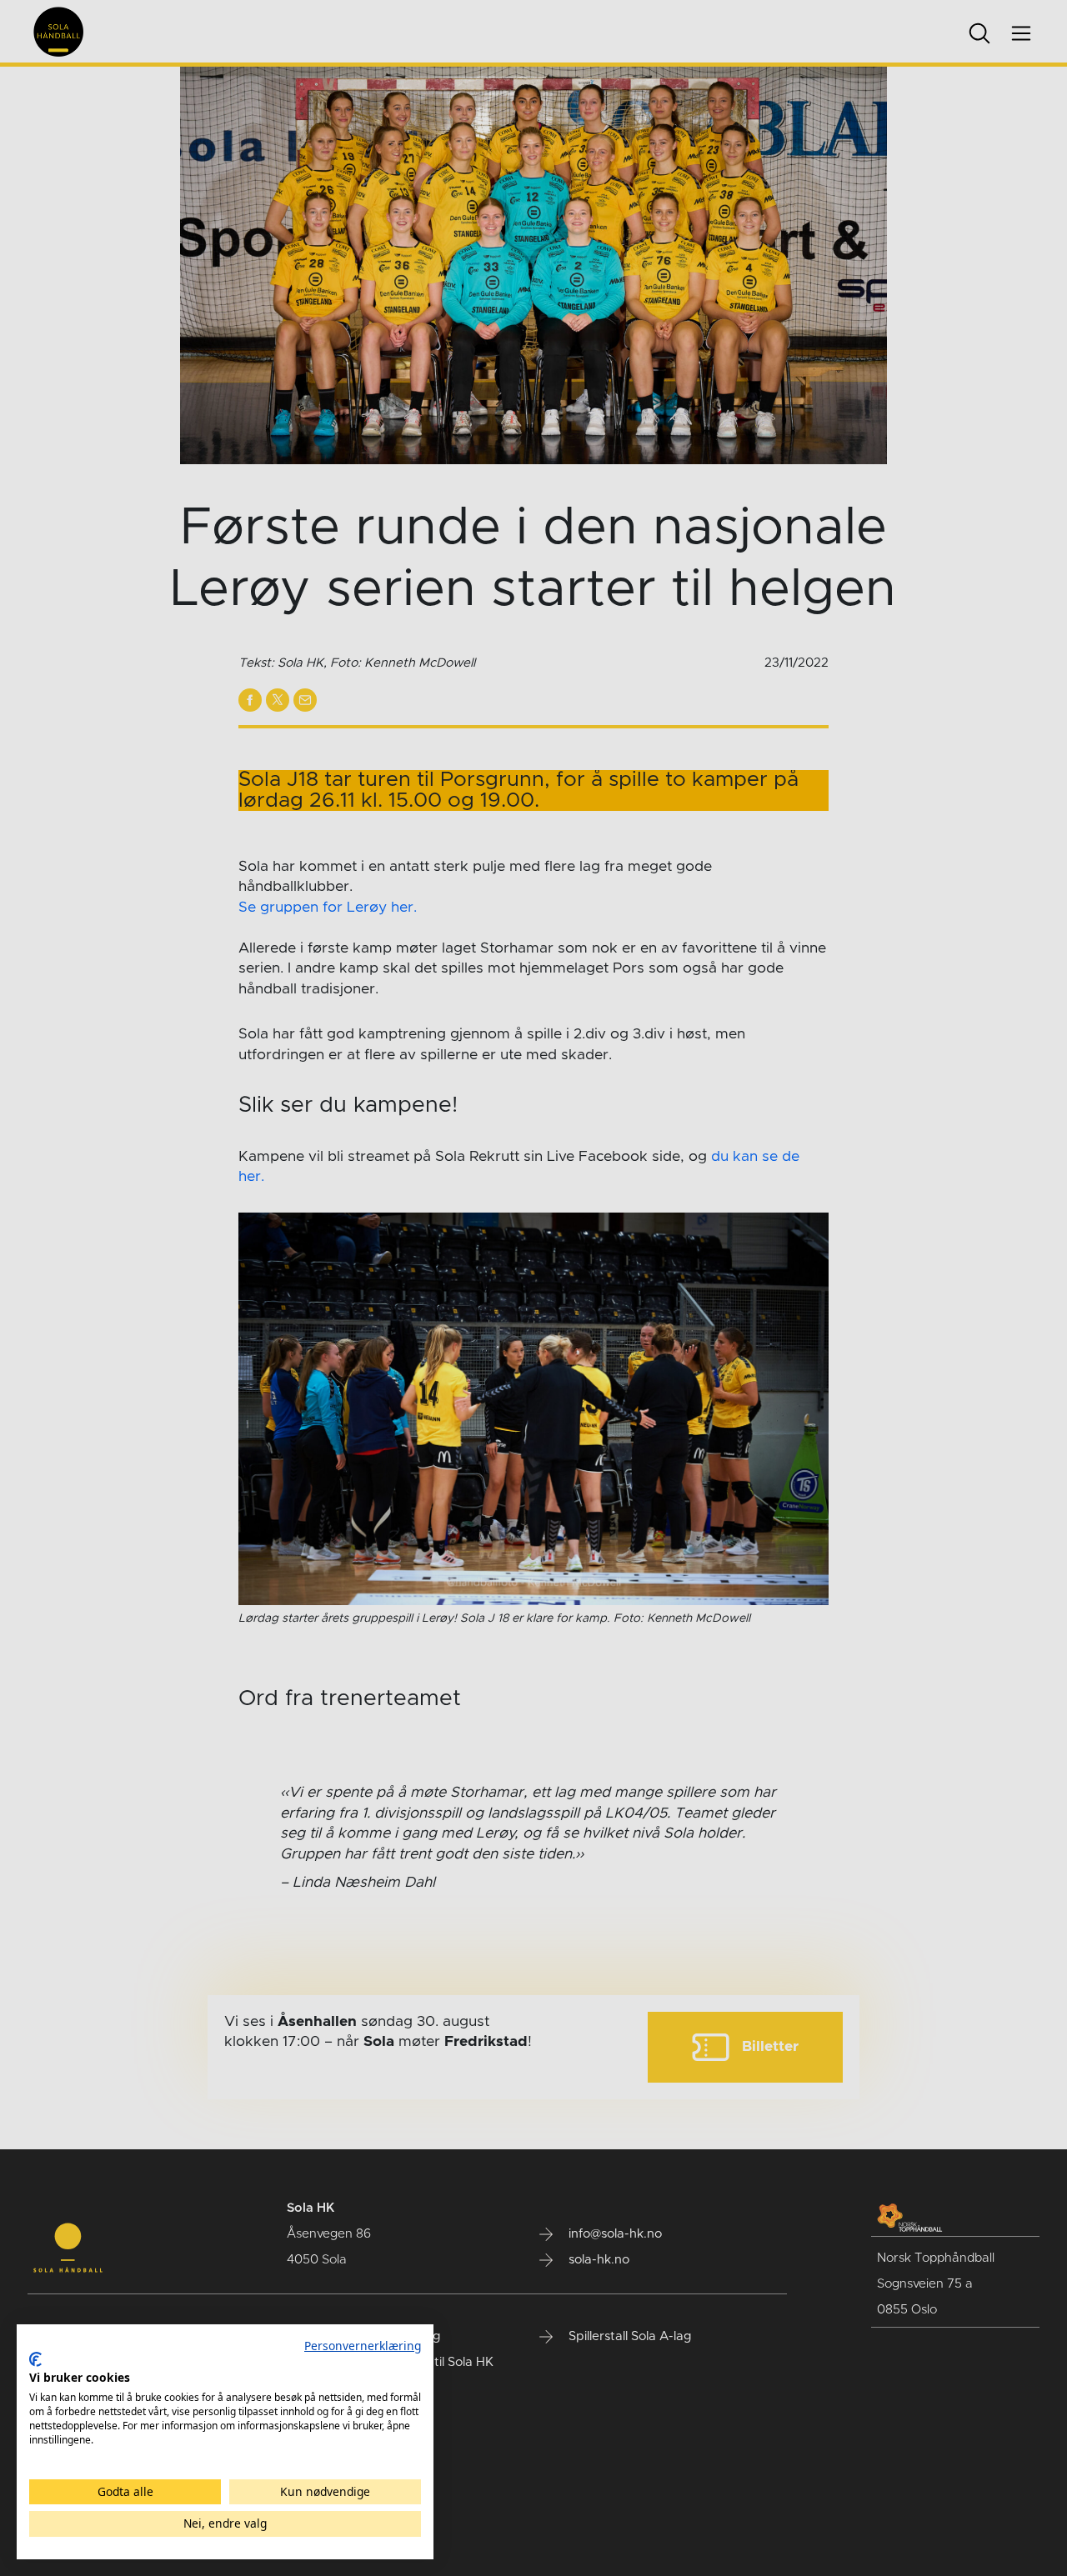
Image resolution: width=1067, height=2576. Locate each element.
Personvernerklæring (363, 2346)
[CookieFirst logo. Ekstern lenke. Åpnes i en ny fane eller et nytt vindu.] (35, 2359)
